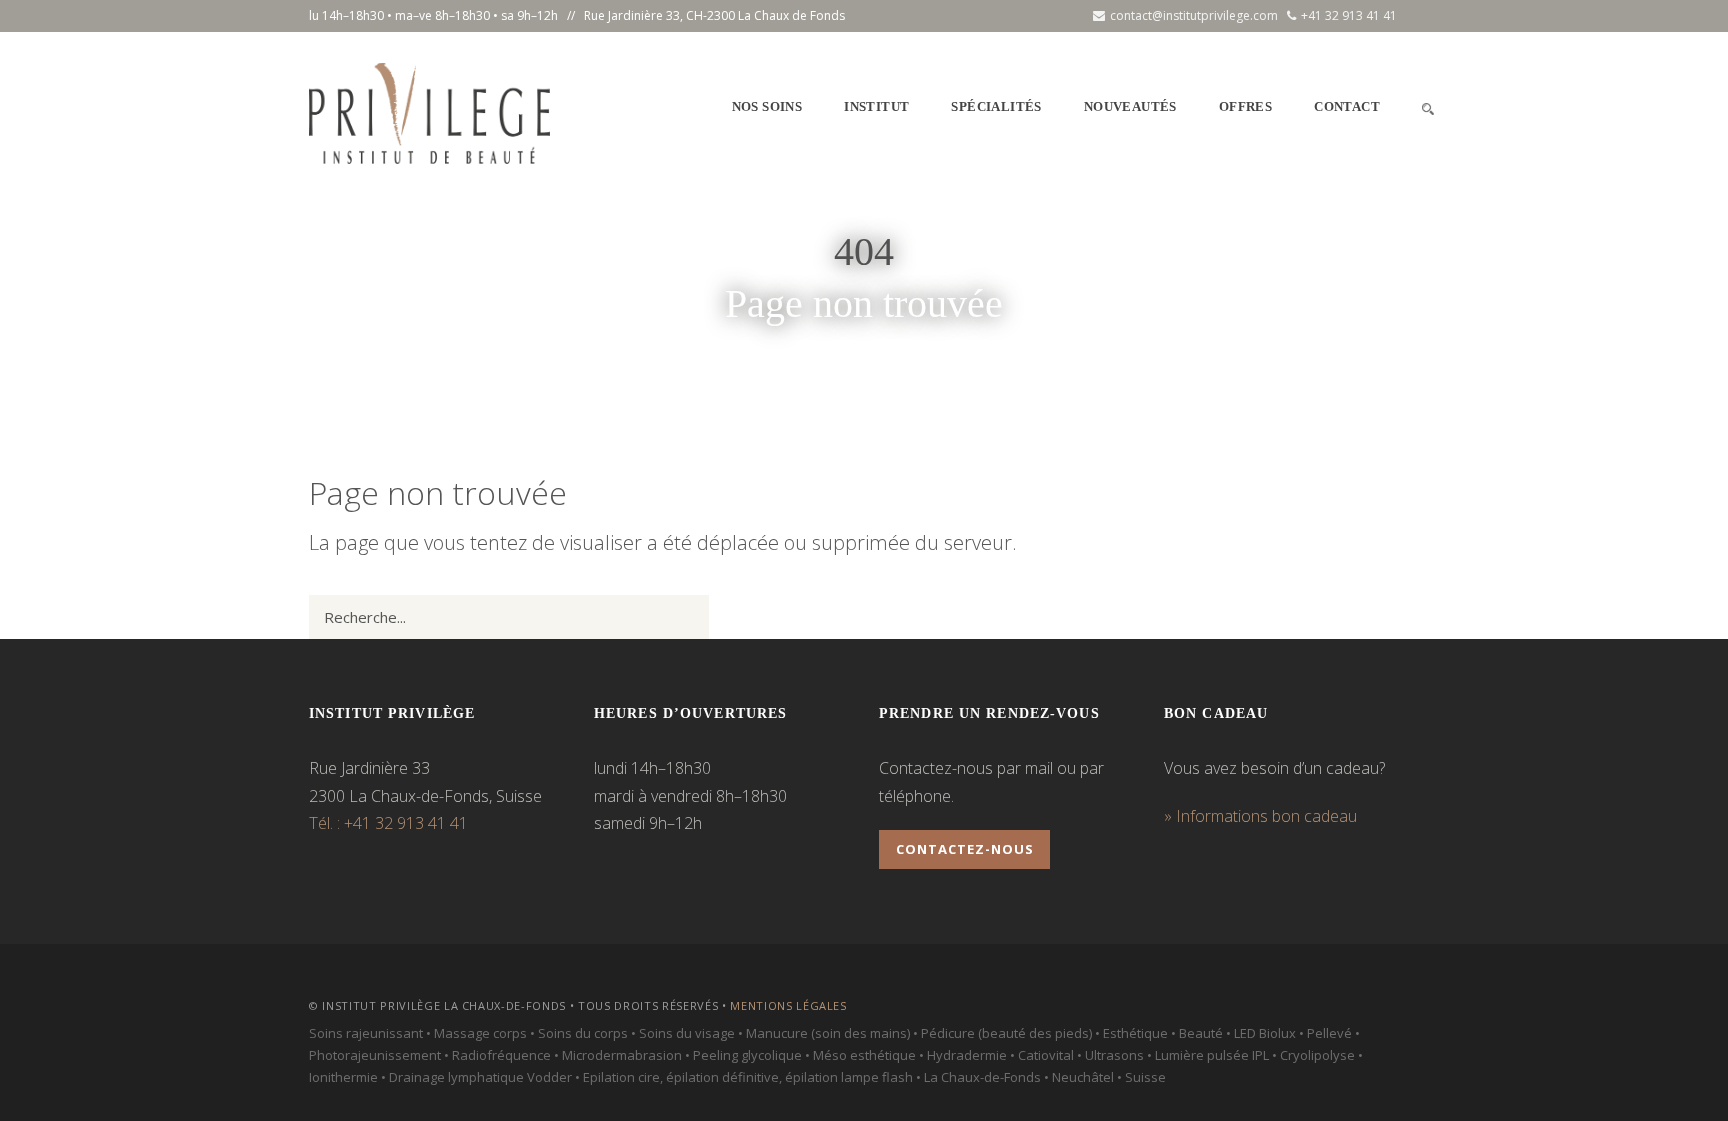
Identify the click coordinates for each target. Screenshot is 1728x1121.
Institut (876, 106)
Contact (1347, 106)
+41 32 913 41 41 (1349, 15)
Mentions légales (788, 1005)
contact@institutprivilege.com (1194, 15)
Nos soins (767, 106)
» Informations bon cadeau (1260, 816)
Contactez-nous (965, 849)
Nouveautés (1130, 106)
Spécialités (996, 106)
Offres (1245, 106)
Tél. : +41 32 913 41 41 (388, 823)
